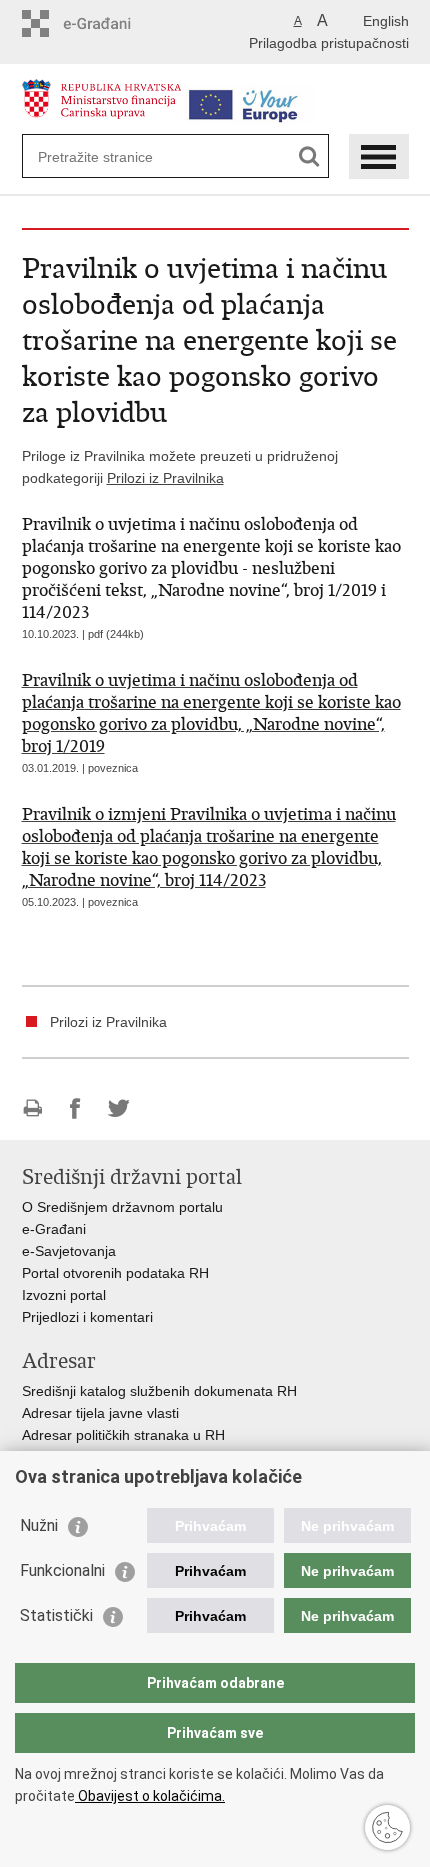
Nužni (39, 1525)
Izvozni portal (64, 1295)
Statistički (56, 1615)
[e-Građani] (107, 23)
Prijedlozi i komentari (87, 1317)
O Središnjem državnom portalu (122, 1207)
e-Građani (54, 1229)
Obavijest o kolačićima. (150, 1796)
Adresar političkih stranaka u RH (123, 1435)
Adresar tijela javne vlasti (100, 1413)
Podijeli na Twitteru (118, 1108)
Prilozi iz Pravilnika (165, 478)
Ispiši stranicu (32, 1108)
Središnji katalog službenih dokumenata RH (159, 1391)
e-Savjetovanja (69, 1251)
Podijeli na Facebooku (75, 1108)
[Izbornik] (379, 156)
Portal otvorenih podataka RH (115, 1273)
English (386, 21)
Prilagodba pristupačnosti (329, 43)
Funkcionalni (62, 1570)
